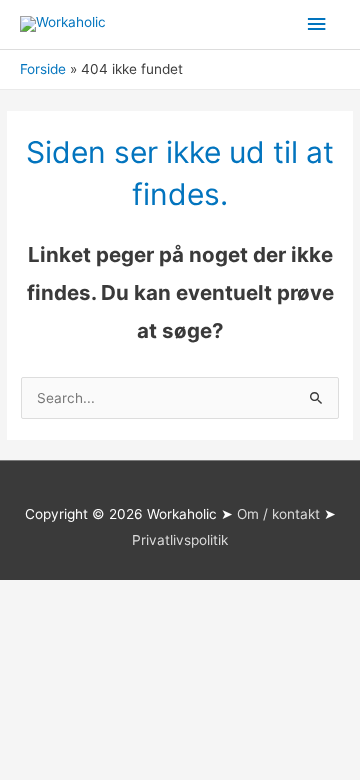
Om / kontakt (278, 514)
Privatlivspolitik (180, 540)
